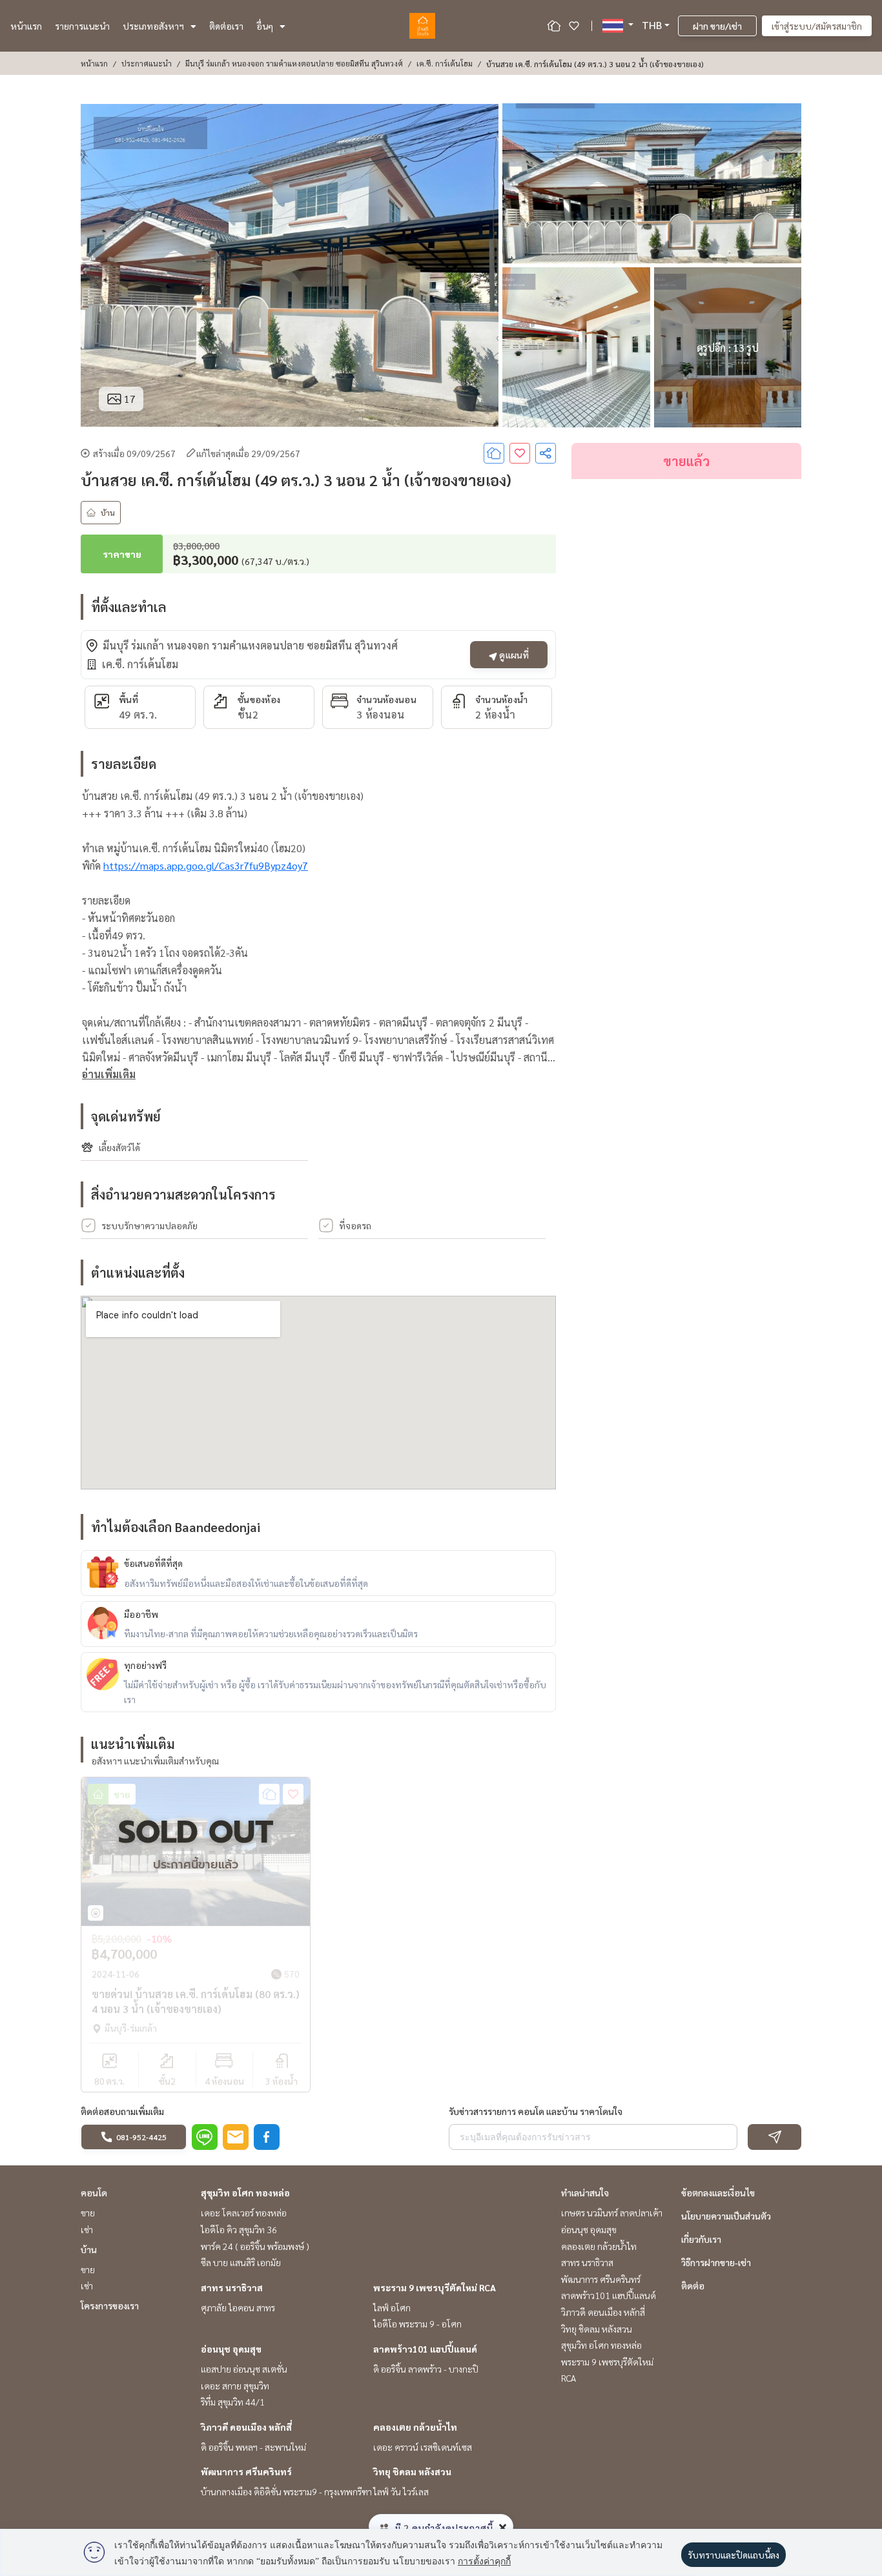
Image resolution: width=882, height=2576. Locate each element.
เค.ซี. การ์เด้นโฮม (445, 63)
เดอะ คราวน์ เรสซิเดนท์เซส (423, 2447)
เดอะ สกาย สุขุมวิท (235, 2386)
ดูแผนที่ (513, 655)
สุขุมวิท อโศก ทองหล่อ (245, 2193)
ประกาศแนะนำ (147, 63)
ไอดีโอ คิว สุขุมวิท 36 (239, 2229)
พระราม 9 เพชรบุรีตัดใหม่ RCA (435, 2287)
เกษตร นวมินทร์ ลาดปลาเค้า (612, 2213)
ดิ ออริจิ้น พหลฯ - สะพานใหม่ (253, 2447)
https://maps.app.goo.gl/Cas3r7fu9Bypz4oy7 (206, 865)
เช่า (87, 2229)
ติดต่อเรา (226, 26)
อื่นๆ (265, 26)
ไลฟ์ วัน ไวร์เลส (401, 2491)
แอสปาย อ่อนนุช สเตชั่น (244, 2369)
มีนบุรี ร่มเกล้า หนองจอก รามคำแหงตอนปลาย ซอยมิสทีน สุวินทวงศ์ (294, 63)
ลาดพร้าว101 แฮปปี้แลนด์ (425, 2349)
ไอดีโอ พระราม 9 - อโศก (417, 2324)
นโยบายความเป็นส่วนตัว (726, 2216)
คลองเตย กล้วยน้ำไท (415, 2427)
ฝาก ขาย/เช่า (717, 26)
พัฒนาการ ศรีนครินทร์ (246, 2471)
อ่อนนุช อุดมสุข (231, 2349)
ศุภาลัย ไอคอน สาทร (238, 2307)
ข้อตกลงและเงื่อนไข (718, 2193)
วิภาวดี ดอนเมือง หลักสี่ (246, 2427)
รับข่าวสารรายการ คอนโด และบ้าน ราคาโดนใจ (536, 2111)
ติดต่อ (693, 2285)
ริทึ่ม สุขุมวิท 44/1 (233, 2402)
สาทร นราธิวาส (232, 2287)
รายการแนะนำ (82, 26)
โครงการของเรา (110, 2305)
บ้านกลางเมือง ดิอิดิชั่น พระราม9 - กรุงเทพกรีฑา (286, 2491)
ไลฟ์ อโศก (392, 2307)
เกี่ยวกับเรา (701, 2239)
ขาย (88, 2213)
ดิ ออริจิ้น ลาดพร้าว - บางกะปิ (426, 2369)
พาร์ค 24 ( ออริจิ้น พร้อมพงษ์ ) (255, 2246)
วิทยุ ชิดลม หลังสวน (412, 2471)
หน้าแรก (26, 26)
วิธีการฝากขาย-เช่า (716, 2262)
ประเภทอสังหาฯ (153, 26)
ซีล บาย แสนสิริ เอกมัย (241, 2262)
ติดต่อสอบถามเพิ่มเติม (122, 2111)
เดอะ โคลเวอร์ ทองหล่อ (244, 2213)
